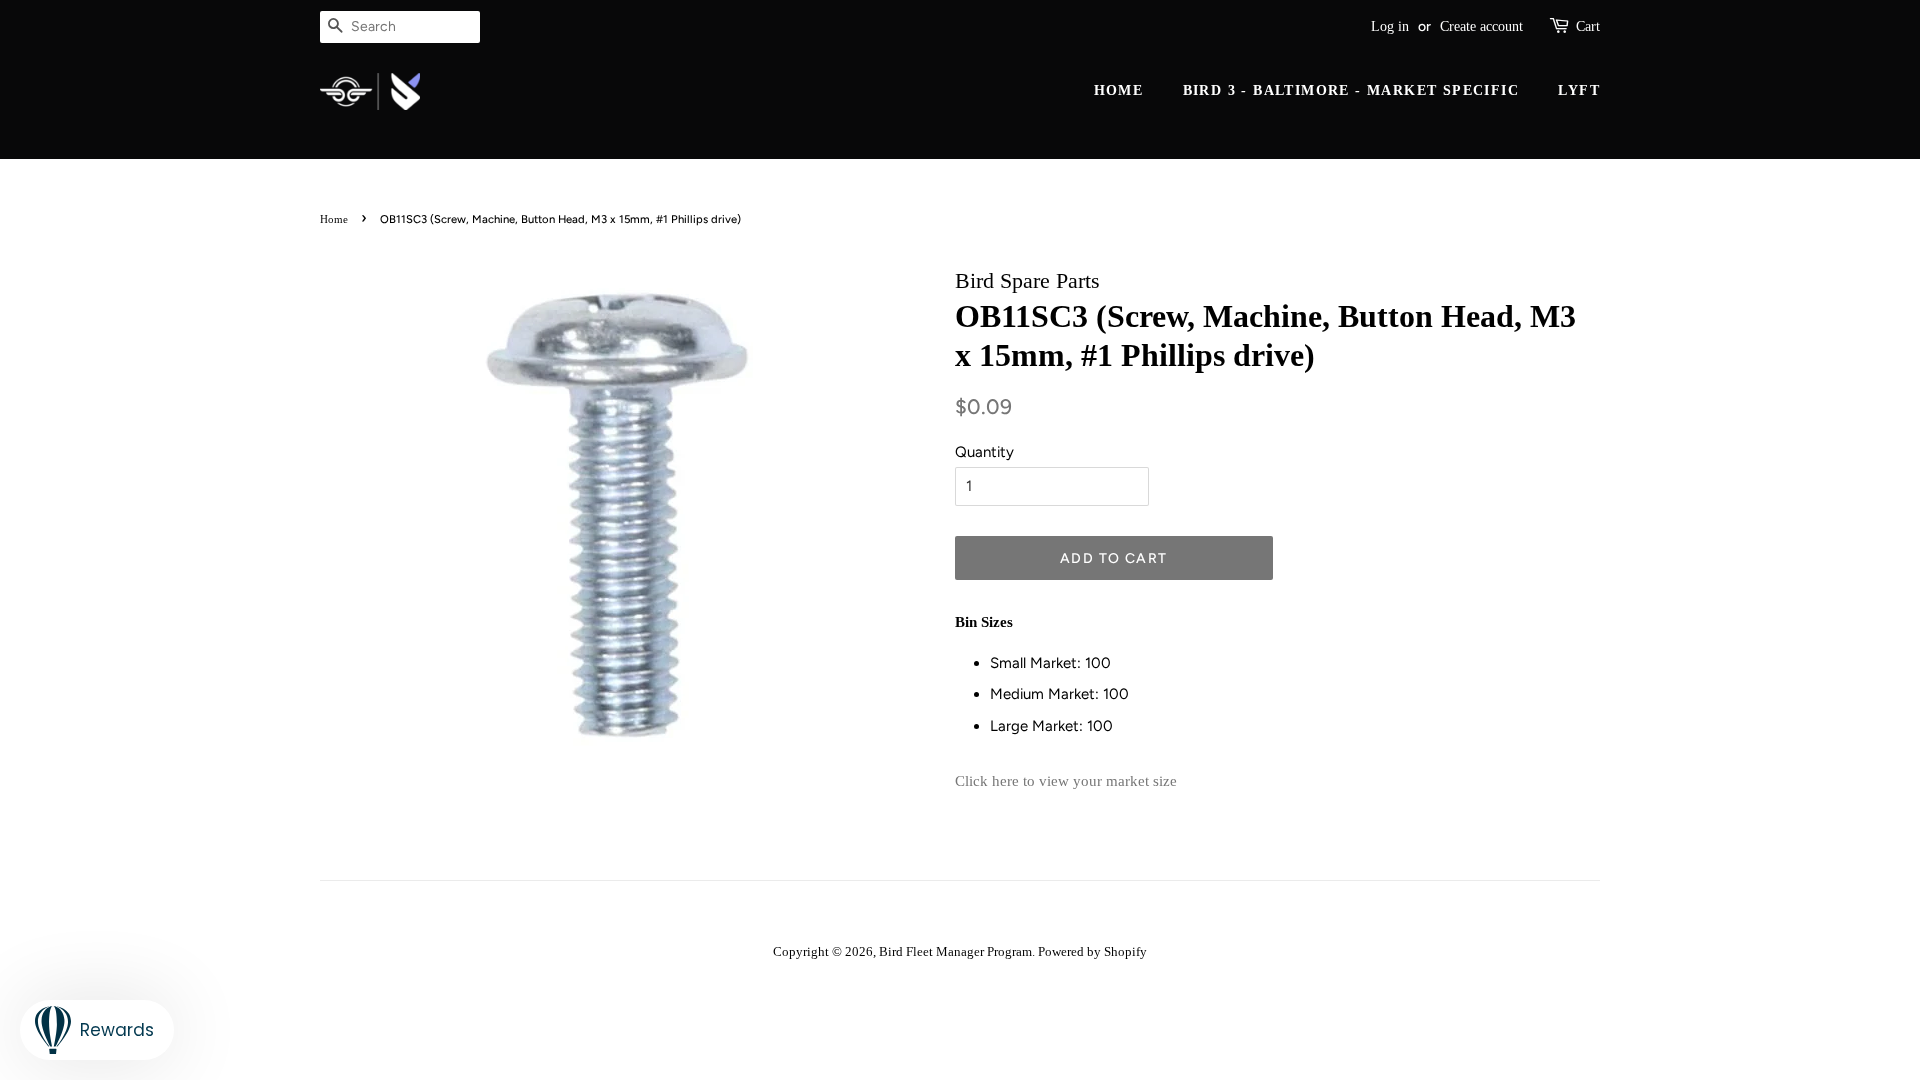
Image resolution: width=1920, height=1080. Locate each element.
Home (1119, 90)
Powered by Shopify (1092, 952)
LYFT (1579, 90)
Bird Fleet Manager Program (955, 952)
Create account (1481, 26)
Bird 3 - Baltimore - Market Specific (1351, 90)
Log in (1390, 26)
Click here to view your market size (1066, 781)
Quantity (984, 452)
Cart (1588, 26)
